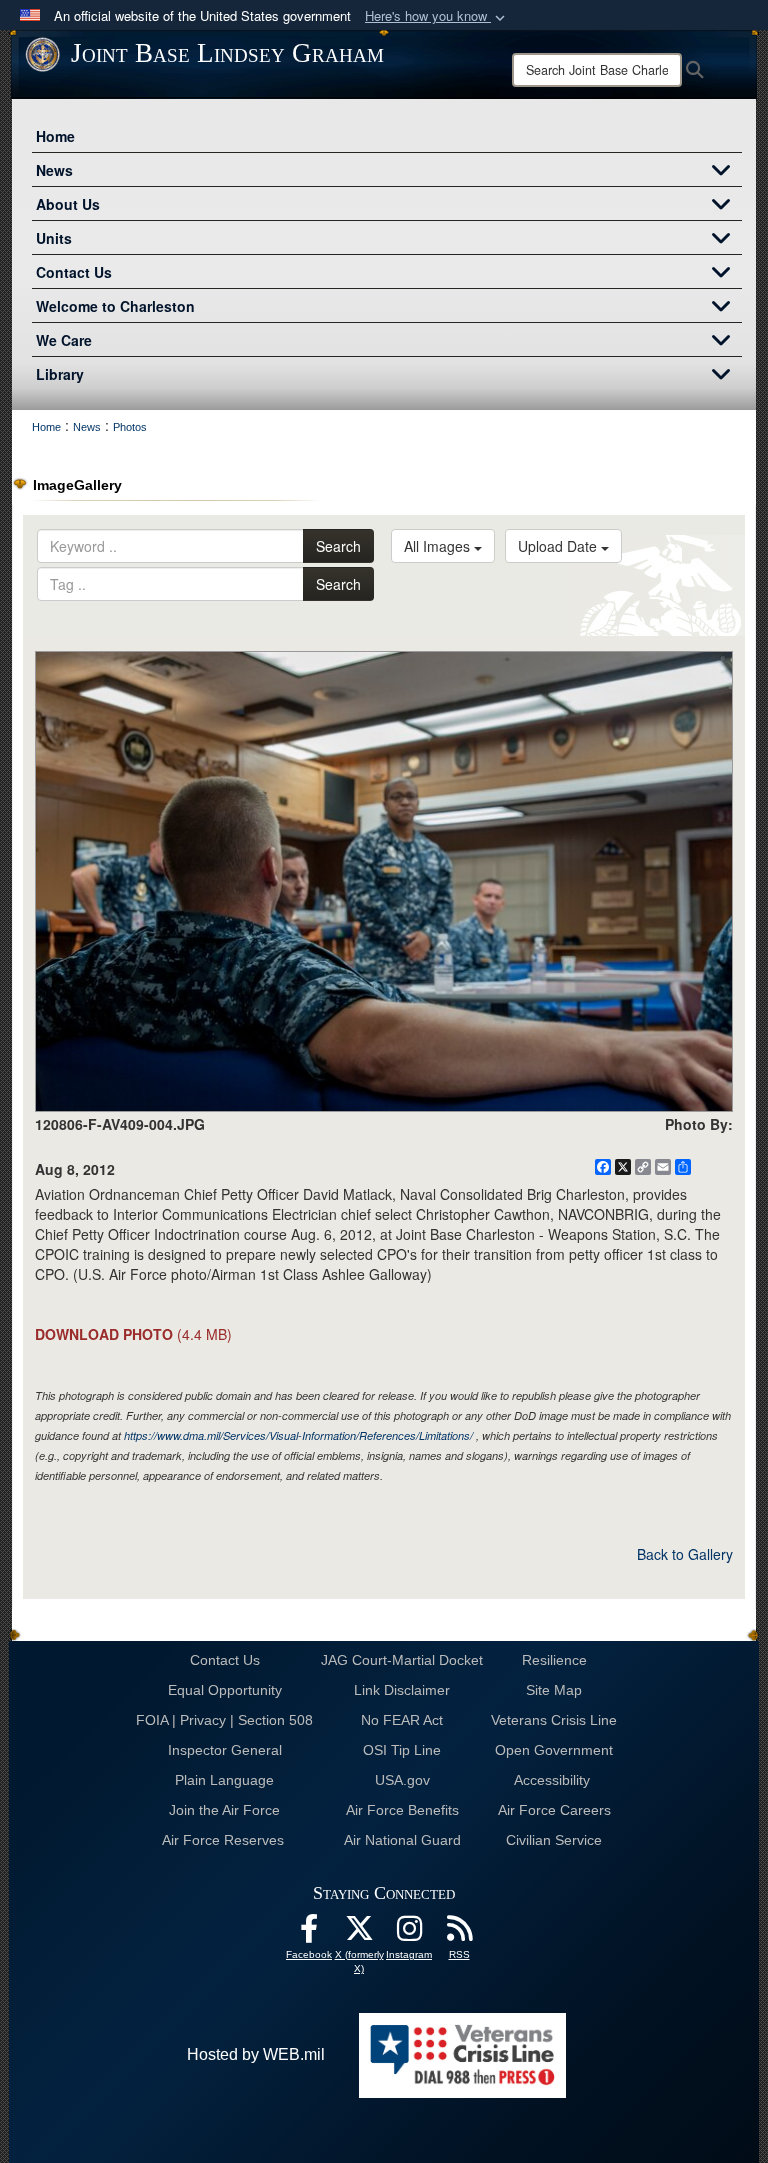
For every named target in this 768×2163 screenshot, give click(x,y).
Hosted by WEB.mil (256, 2054)
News (54, 170)
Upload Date (559, 546)
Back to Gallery (685, 1554)
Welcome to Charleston (115, 306)
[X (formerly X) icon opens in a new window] (359, 1933)
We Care (64, 340)
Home (55, 136)
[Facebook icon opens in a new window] (309, 1933)
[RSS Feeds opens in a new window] (459, 1933)
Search (338, 546)
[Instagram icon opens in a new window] (409, 1933)
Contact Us (74, 272)
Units (54, 238)
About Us (68, 204)
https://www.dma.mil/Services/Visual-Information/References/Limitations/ (298, 1435)
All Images (439, 546)
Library (60, 374)
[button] (437, 16)
